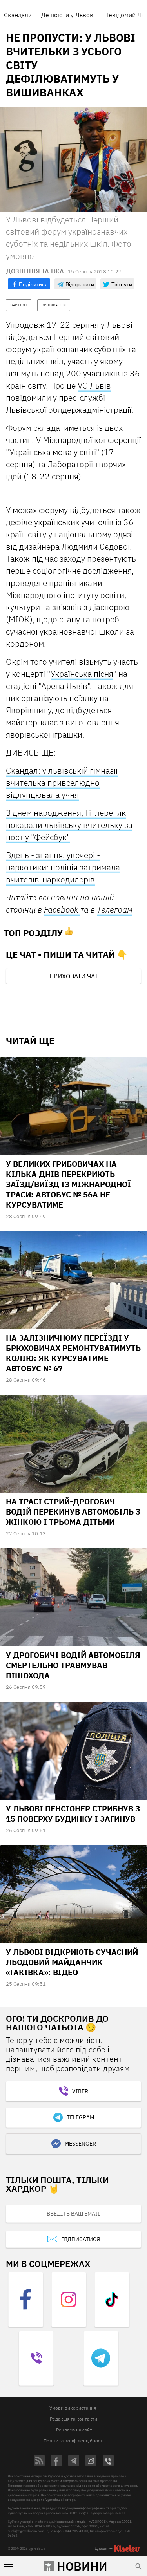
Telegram (80, 2117)
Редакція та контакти (73, 2419)
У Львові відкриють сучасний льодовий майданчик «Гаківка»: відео (72, 1962)
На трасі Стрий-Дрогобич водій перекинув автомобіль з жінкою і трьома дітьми (73, 1512)
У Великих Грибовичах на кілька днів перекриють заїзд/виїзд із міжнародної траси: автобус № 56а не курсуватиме (68, 1184)
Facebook (62, 909)
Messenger (80, 2144)
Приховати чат (74, 976)
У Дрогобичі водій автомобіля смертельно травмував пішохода (73, 1665)
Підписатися (81, 2239)
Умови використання (73, 2408)
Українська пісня (82, 674)
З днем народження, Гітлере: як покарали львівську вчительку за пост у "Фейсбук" (69, 825)
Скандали (18, 15)
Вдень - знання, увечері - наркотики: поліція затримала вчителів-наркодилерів (63, 867)
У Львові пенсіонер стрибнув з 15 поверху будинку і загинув (73, 1814)
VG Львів (94, 385)
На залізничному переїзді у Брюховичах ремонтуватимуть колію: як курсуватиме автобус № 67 (73, 1353)
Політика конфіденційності (74, 2441)
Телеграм (115, 909)
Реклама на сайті (75, 2430)
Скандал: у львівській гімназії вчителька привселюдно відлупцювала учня (62, 783)
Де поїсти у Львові (68, 15)
